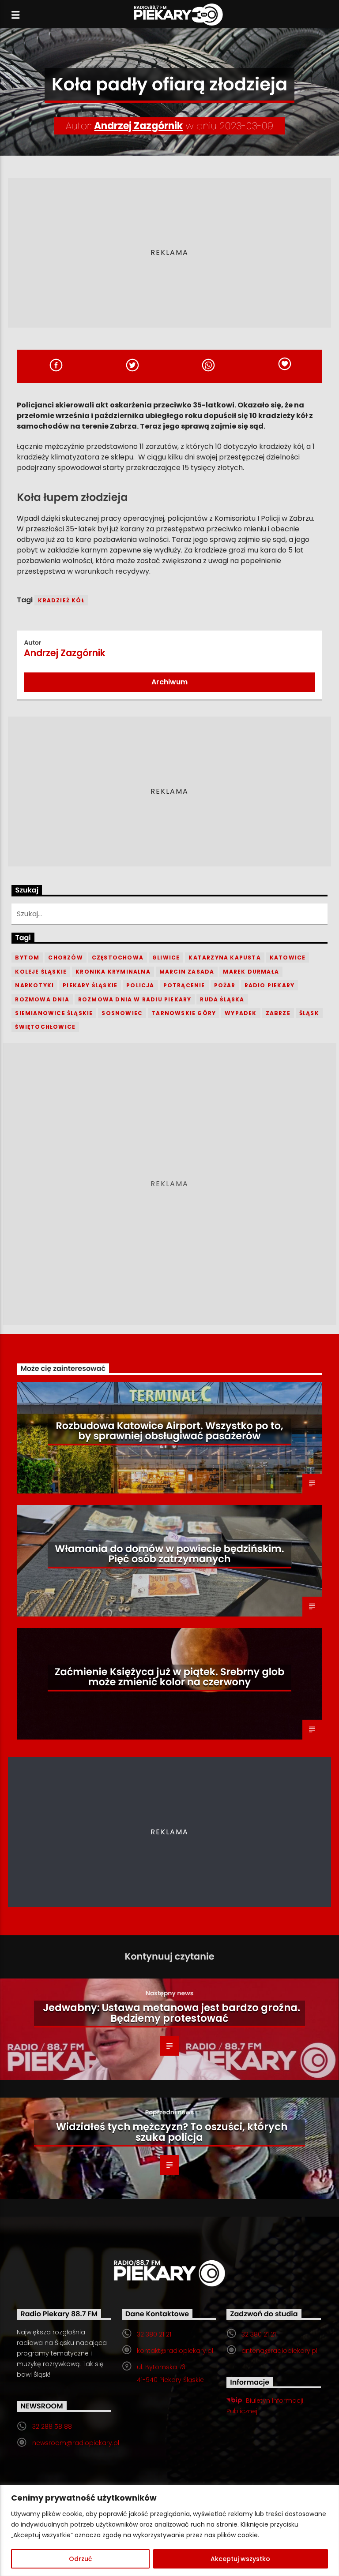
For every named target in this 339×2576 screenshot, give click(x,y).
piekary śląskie (90, 985)
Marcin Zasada (187, 972)
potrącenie (184, 985)
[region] (169, 2530)
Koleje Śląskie (41, 972)
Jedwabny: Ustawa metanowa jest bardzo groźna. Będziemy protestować (171, 2013)
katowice (288, 958)
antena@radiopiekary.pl (279, 2351)
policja (140, 985)
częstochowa (118, 958)
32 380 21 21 (154, 2334)
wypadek (241, 1013)
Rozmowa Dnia (42, 999)
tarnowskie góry (184, 1013)
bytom (27, 958)
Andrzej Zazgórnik (138, 126)
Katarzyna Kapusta (224, 958)
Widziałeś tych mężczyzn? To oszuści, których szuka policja (172, 2132)
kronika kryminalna (113, 972)
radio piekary (270, 985)
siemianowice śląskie (54, 1013)
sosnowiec (122, 1013)
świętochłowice (45, 1027)
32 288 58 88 (52, 2427)
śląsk (309, 1013)
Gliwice (166, 958)
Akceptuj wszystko (240, 2559)
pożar (225, 985)
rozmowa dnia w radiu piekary (135, 999)
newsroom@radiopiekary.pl (76, 2443)
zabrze (278, 1013)
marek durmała (251, 972)
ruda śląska (222, 999)
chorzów (65, 958)
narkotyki (34, 985)
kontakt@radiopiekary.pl (175, 2351)
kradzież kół (61, 600)
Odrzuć (80, 2559)
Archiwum (169, 682)
